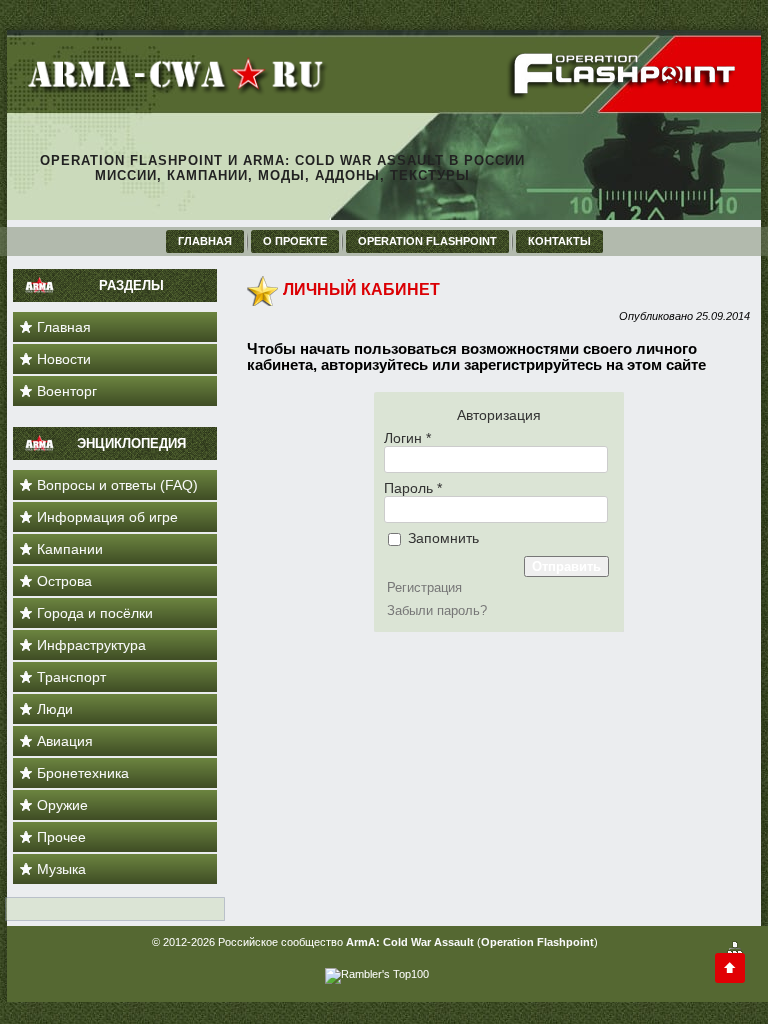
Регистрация (424, 587)
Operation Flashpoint (537, 942)
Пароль (413, 488)
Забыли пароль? (437, 610)
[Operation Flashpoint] (624, 96)
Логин (407, 438)
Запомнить (441, 538)
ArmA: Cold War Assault (410, 942)
